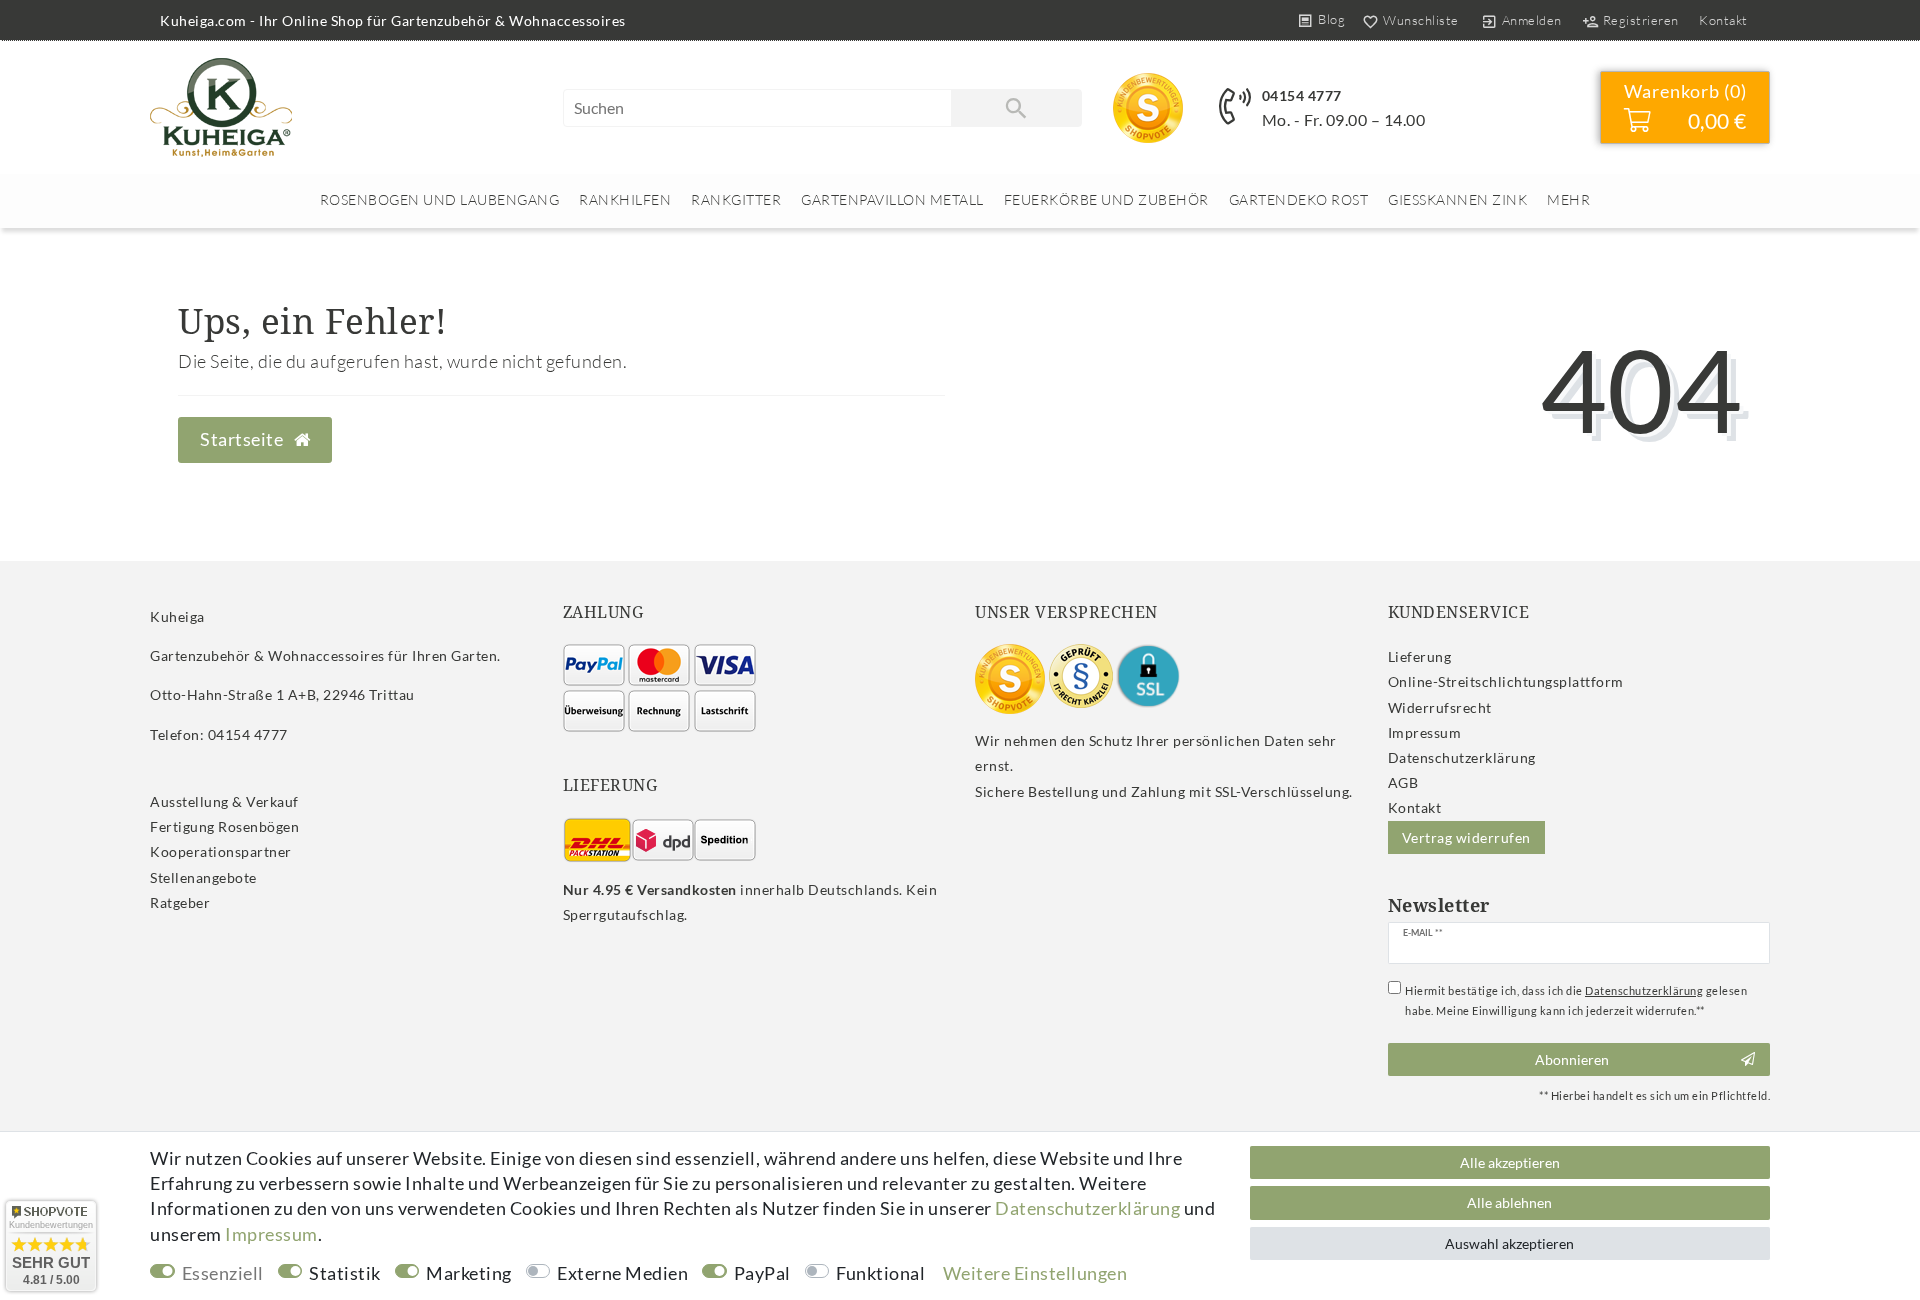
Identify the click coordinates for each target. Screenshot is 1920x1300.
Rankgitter (736, 199)
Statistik (345, 1273)
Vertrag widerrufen (1466, 837)
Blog (1331, 19)
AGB (1403, 782)
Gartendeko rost (1299, 199)
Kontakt (1723, 20)
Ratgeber (180, 902)
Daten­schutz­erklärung (1462, 757)
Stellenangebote (203, 877)
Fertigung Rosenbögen (224, 826)
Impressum (1425, 732)
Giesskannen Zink (1457, 199)
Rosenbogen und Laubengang (440, 199)
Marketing (469, 1273)
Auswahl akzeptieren (1509, 1243)
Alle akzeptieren (1510, 1162)
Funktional (880, 1273)
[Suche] (1016, 108)
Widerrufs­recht (1440, 707)
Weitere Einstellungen (1035, 1273)
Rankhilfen (625, 199)
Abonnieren (1572, 1059)
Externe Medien (622, 1273)
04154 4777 (1302, 95)
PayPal (762, 1273)
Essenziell (223, 1273)
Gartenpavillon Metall (892, 199)
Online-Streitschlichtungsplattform (1506, 681)
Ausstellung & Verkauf (224, 801)
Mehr (1568, 199)
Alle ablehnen (1509, 1202)
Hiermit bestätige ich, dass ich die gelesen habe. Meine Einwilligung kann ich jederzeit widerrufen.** (1576, 1000)
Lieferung (1420, 656)
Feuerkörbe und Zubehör (1106, 199)
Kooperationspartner (221, 851)
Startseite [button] (243, 439)
